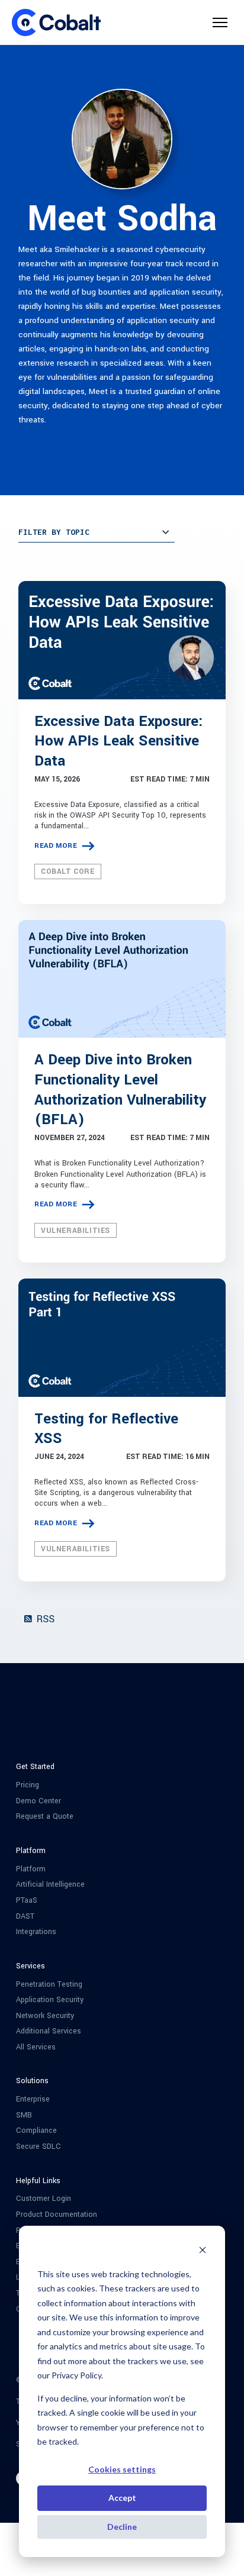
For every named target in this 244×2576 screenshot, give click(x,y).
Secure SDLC (38, 2147)
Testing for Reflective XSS (106, 1429)
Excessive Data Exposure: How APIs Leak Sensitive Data (119, 742)
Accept (122, 2498)
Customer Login (44, 2199)
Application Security (50, 2000)
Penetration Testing (49, 1985)
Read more (56, 846)
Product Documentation (57, 2215)
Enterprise (33, 2099)
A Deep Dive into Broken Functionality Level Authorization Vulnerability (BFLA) (120, 1090)
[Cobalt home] (56, 22)
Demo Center (38, 1801)
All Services (36, 2047)
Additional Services (49, 2031)
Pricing (28, 1785)
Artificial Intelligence (50, 1885)
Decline (122, 2527)
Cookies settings (122, 2469)
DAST (25, 1917)
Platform (31, 1869)
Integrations (36, 1932)
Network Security (45, 2016)
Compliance (36, 2131)
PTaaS (27, 1901)
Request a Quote (45, 1817)
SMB (24, 2115)
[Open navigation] (220, 22)
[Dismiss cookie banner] (203, 2251)
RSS (44, 1619)
